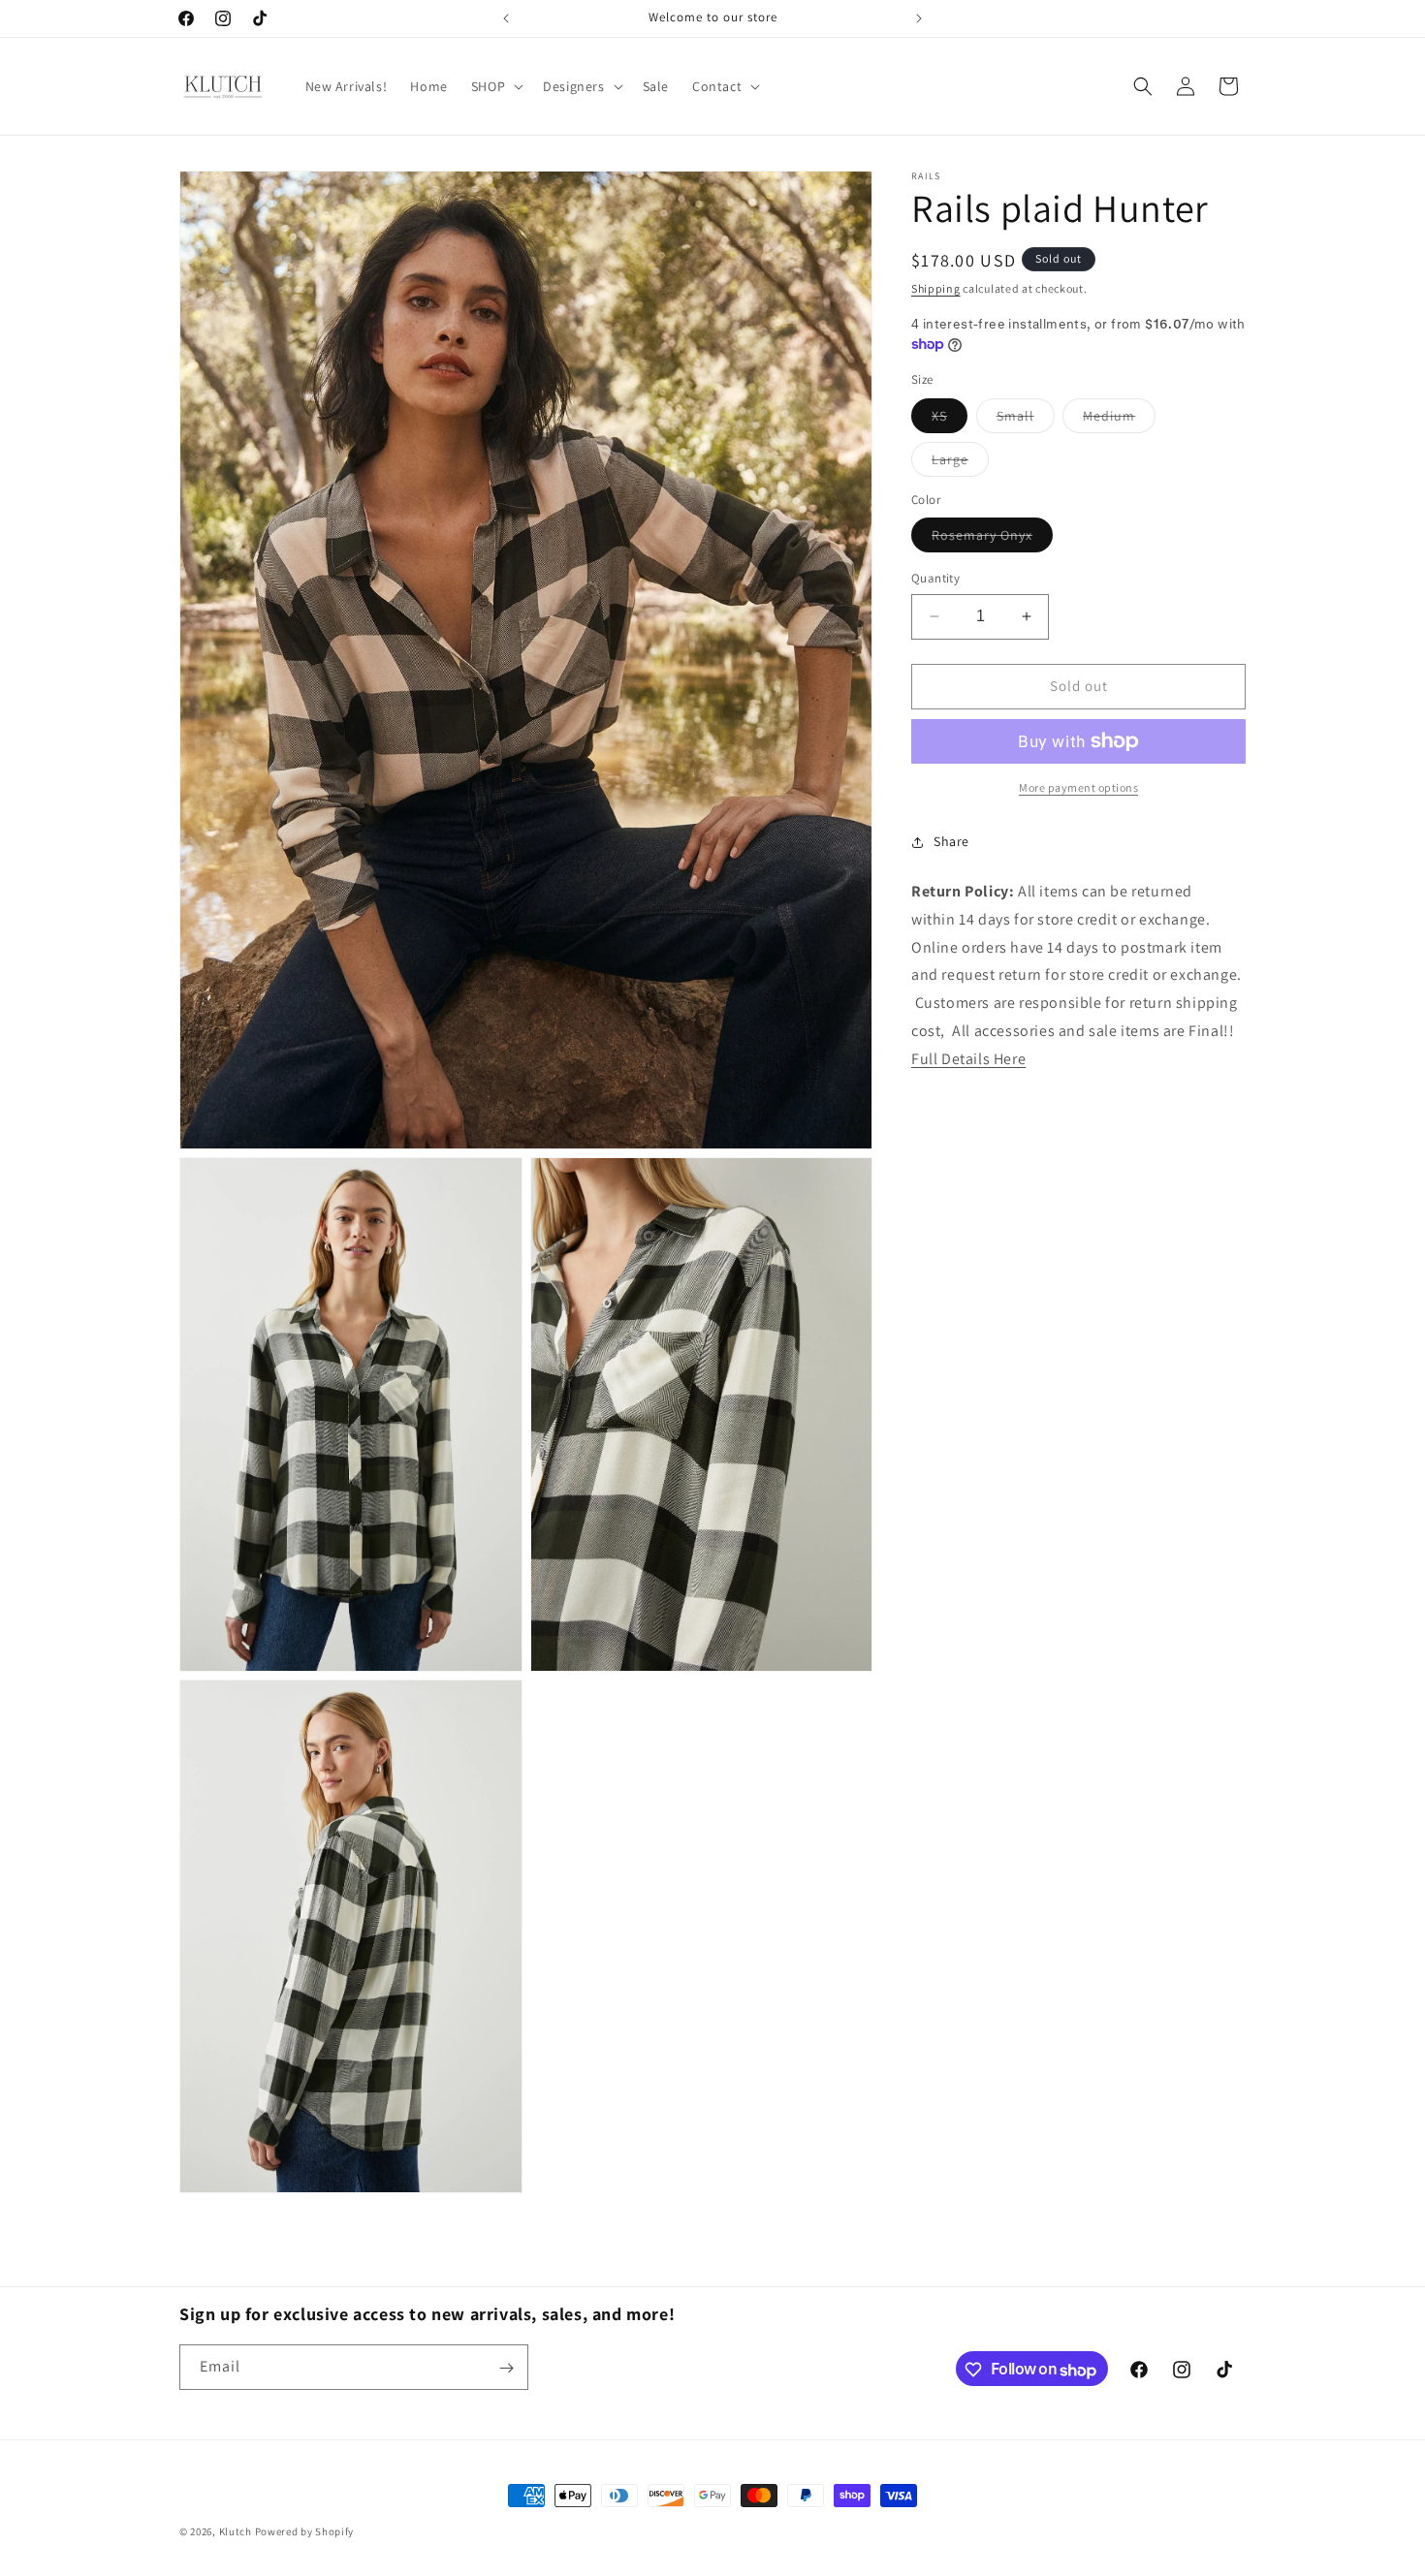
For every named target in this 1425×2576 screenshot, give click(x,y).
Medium (1119, 420)
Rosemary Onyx (992, 539)
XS (950, 420)
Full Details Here (968, 1058)
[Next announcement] (919, 18)
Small (1026, 420)
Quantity (935, 578)
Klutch (236, 2531)
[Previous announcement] (506, 18)
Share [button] (951, 841)
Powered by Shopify (305, 2531)
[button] (495, 86)
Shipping (936, 288)
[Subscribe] (506, 2368)
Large (960, 463)
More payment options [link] (1078, 787)
